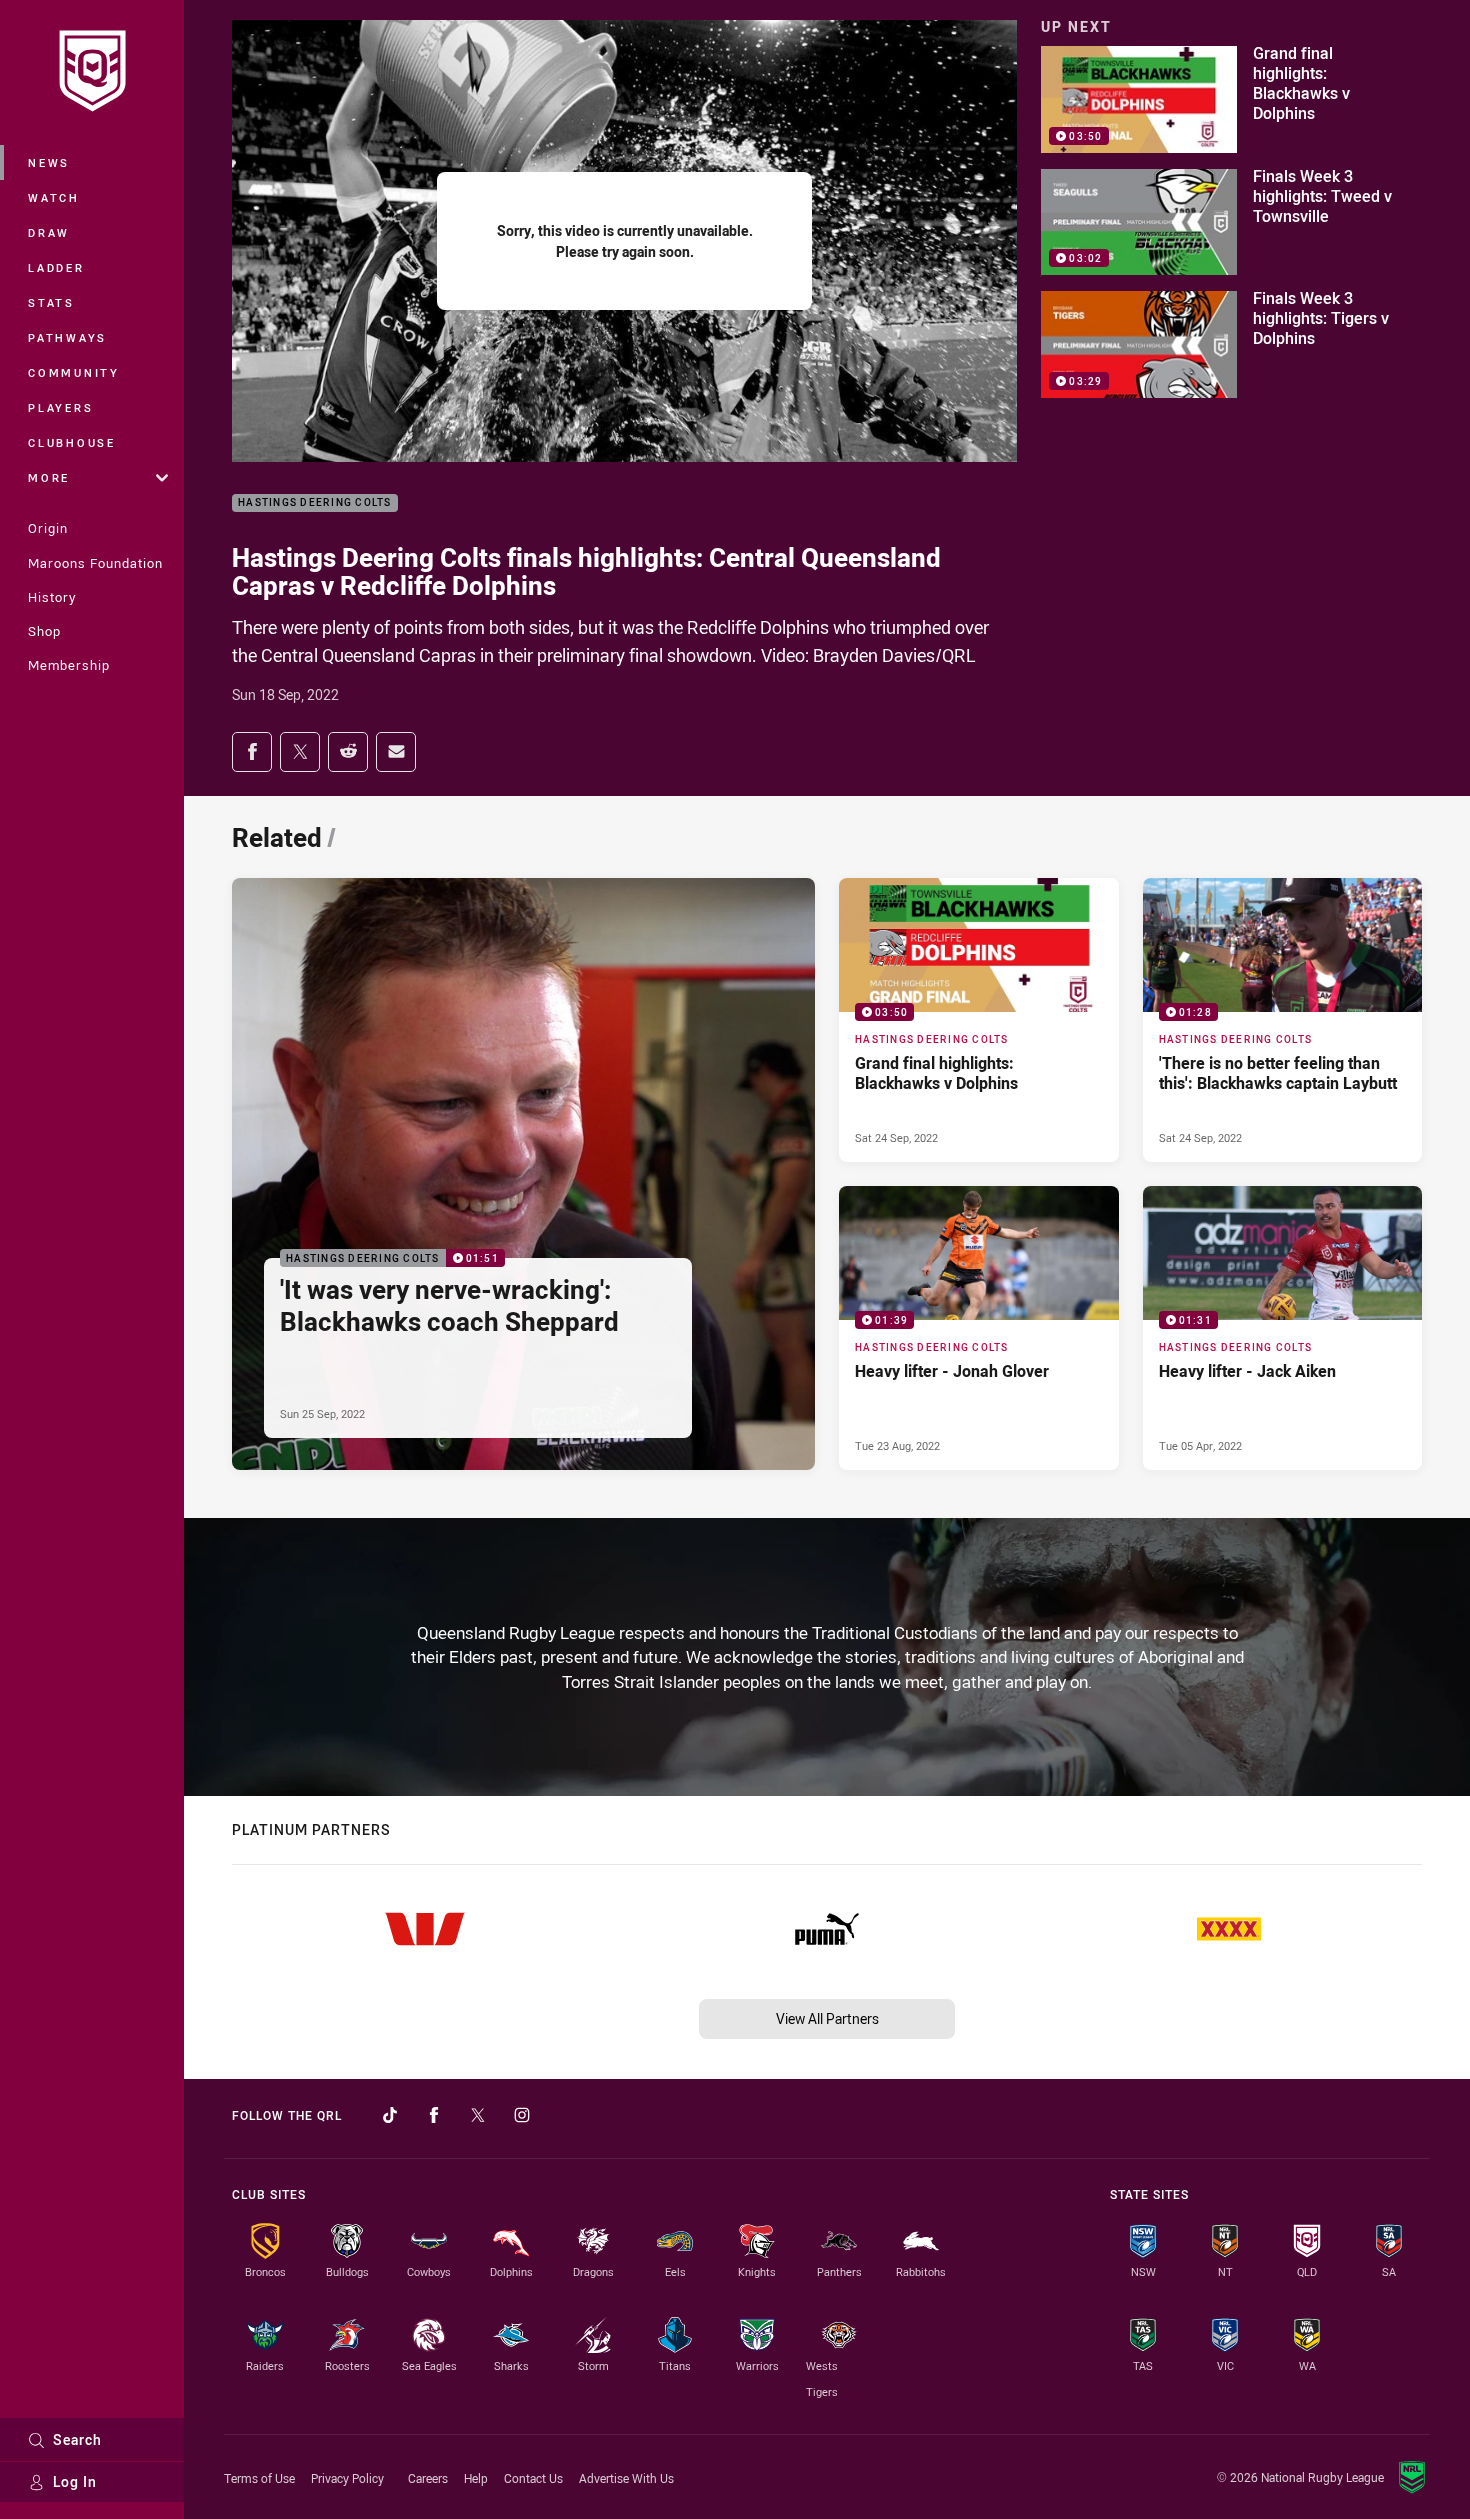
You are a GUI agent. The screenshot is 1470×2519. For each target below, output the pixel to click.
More (49, 477)
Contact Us (533, 2478)
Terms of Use (259, 2478)
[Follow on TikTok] (390, 2115)
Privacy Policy (347, 2478)
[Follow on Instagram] (522, 2115)
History (52, 597)
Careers (428, 2478)
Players (60, 407)
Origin (48, 528)
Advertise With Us (626, 2478)
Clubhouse (72, 442)
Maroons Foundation (95, 563)
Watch (54, 197)
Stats (51, 302)
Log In (75, 2481)
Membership (69, 665)
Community (74, 372)
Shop (44, 631)
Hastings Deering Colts (315, 503)
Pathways (67, 337)
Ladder (56, 267)
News (49, 162)
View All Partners (827, 2018)
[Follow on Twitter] (478, 2115)
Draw (49, 232)
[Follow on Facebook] (434, 2115)
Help (476, 2478)
